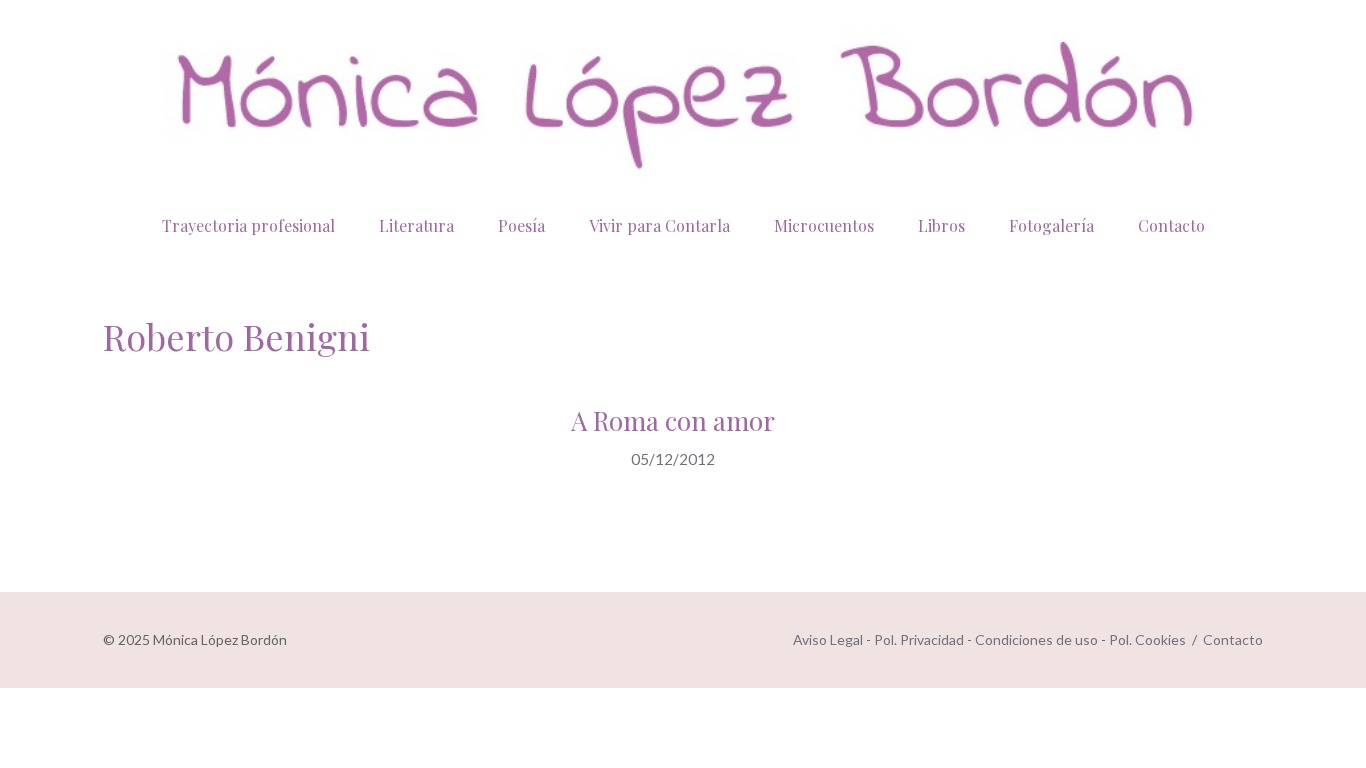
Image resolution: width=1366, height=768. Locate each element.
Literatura (416, 225)
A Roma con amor (673, 420)
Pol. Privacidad (919, 639)
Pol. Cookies (1147, 639)
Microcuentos (824, 225)
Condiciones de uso (1036, 639)
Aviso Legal (828, 639)
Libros (941, 225)
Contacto (1171, 225)
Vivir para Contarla (659, 225)
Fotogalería (1051, 225)
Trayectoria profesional (248, 225)
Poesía (521, 225)
